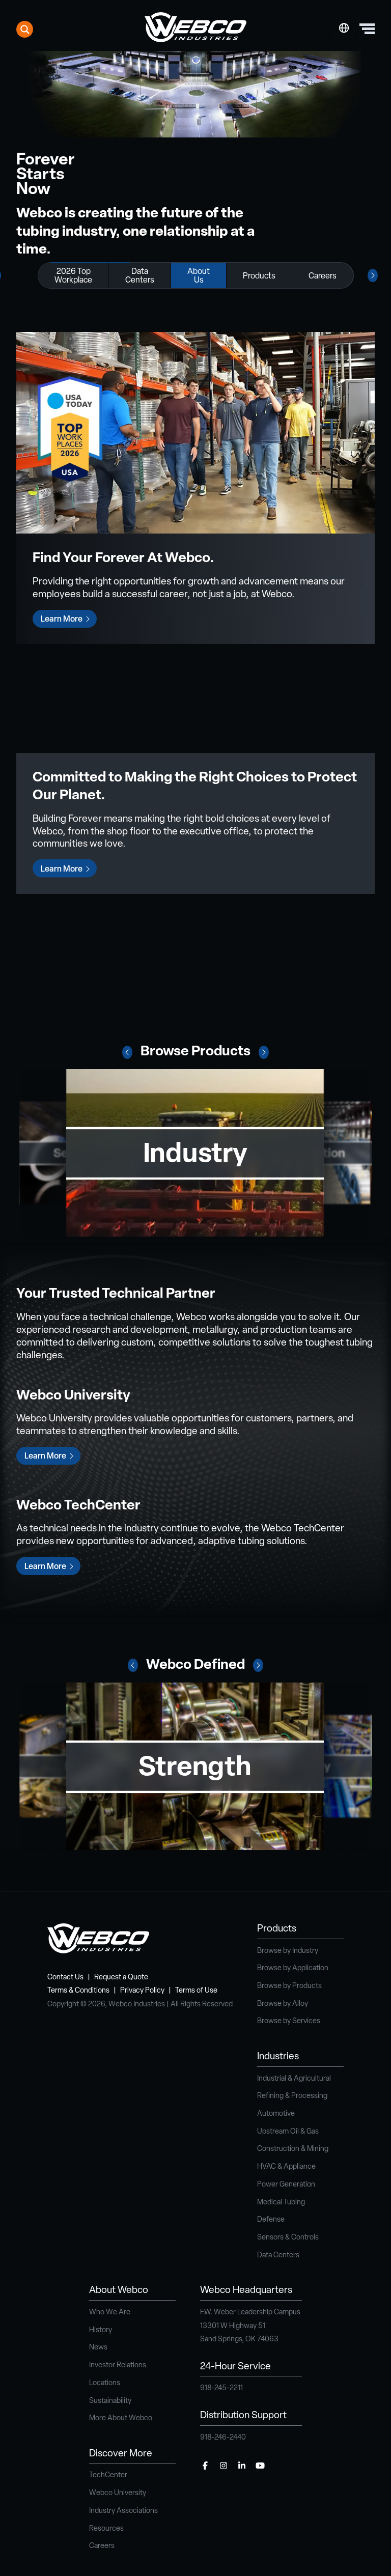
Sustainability (110, 2401)
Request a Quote (121, 1978)
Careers (323, 276)
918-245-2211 (221, 2388)
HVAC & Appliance (286, 2167)
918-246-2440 (223, 2438)
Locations (105, 2383)
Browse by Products (289, 1986)
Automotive (276, 2114)
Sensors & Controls (288, 2238)
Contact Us (65, 1978)
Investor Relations (118, 2365)
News (98, 2348)
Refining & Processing (292, 2096)
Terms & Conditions (78, 1991)
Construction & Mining (293, 2149)
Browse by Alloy (283, 2004)
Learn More (62, 620)
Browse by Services (289, 2021)
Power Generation (286, 2185)
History (101, 2330)
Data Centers (140, 276)
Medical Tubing (281, 2203)
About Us (199, 276)
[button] (127, 1052)
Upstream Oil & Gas (288, 2132)
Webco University (118, 2493)
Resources (106, 2529)
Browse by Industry (288, 1951)
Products (259, 276)
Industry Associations (123, 2511)
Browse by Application (293, 1968)
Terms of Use (196, 1991)
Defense (271, 2220)
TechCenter (108, 2475)
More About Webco (121, 2418)
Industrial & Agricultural (294, 2079)
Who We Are (110, 2313)
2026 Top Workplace (73, 276)
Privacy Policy (142, 1991)
